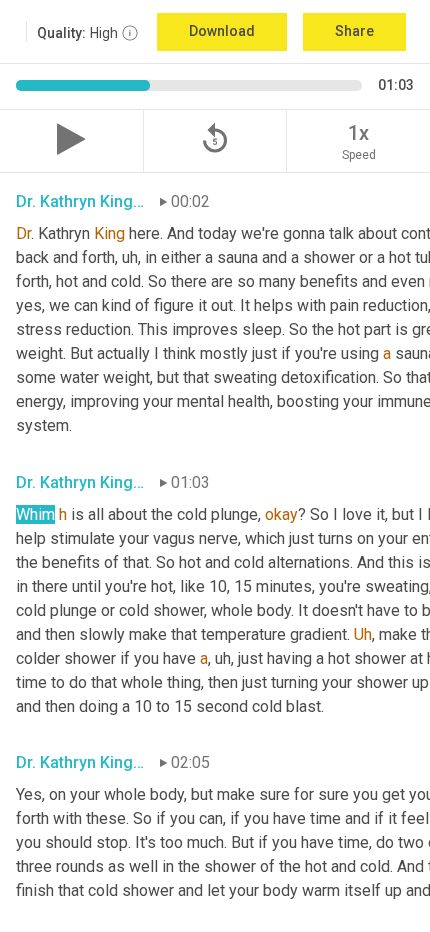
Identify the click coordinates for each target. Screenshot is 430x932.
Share (354, 31)
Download (222, 31)
